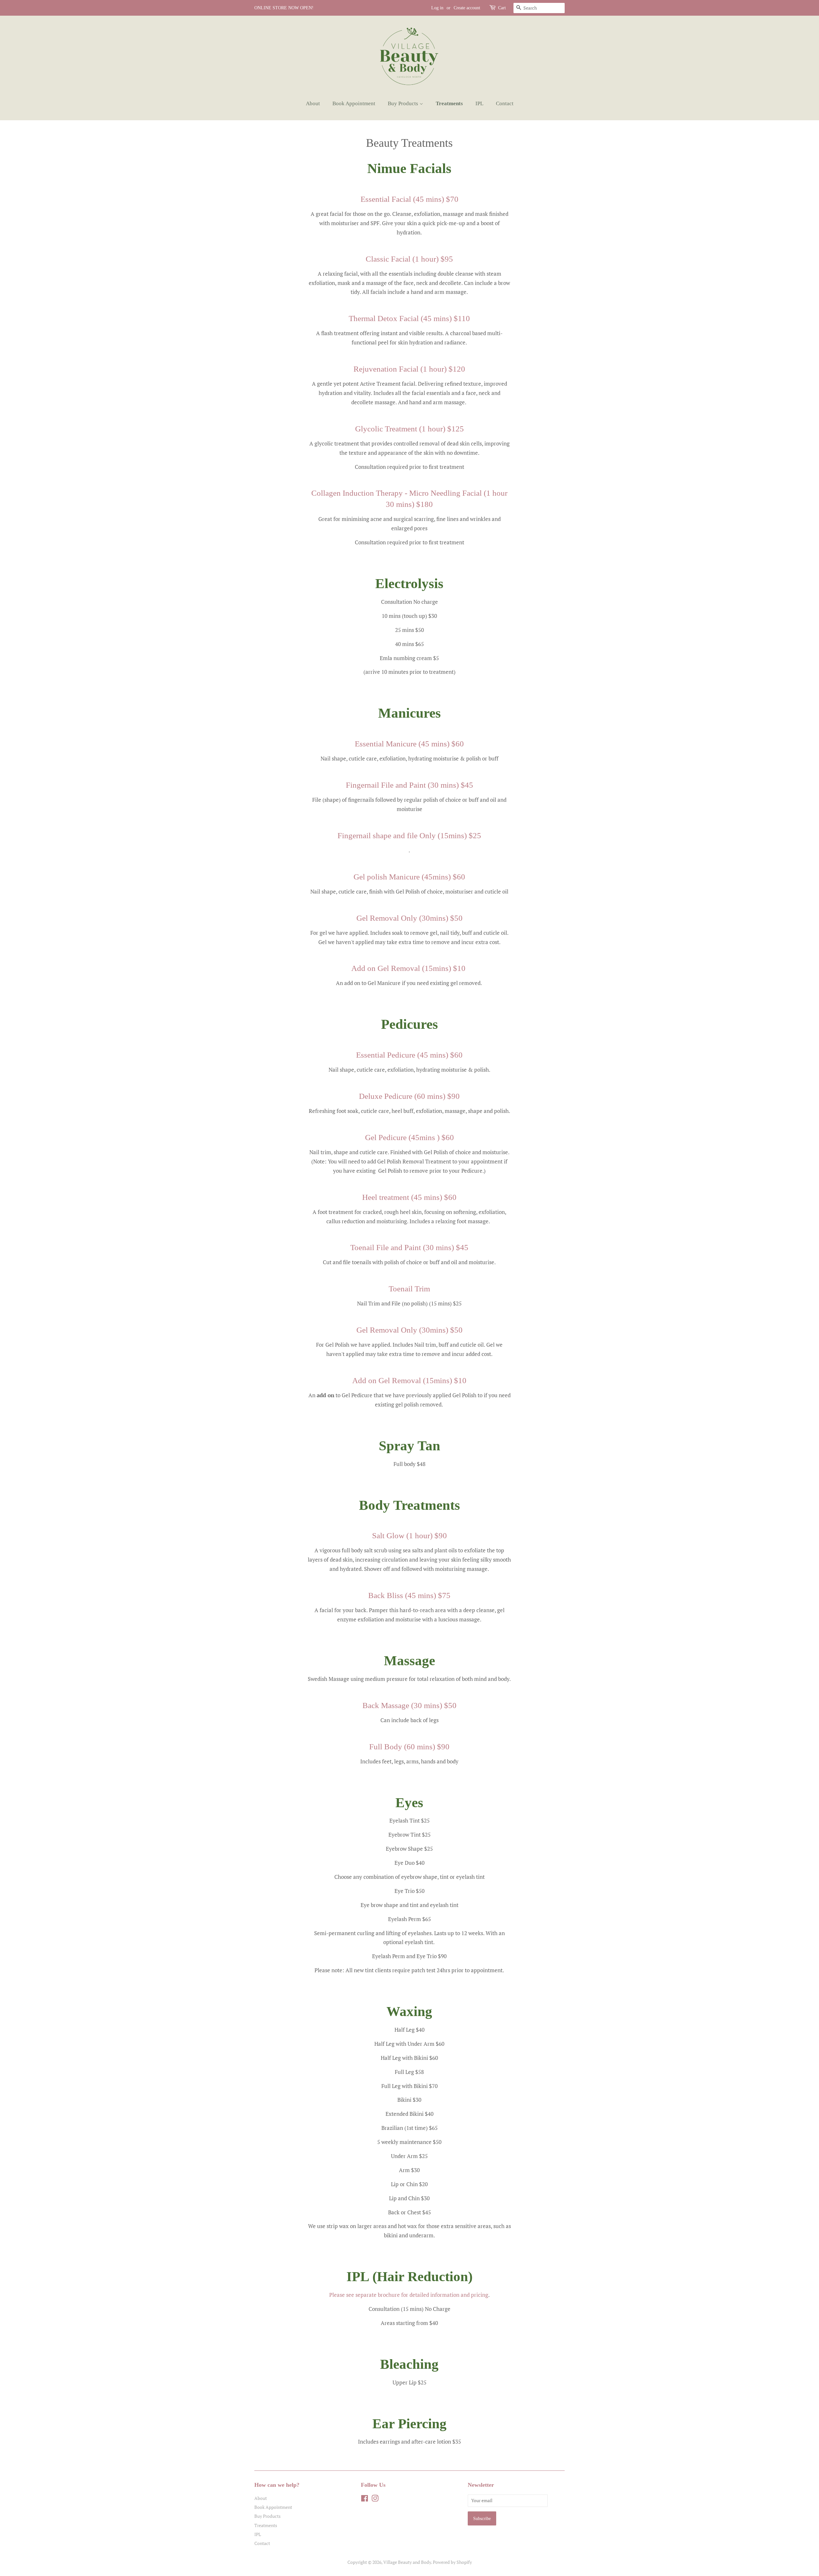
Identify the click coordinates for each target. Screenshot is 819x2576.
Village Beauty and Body (407, 2562)
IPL (479, 103)
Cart (502, 8)
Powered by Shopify (452, 2562)
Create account (467, 8)
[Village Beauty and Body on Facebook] (365, 2499)
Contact (505, 103)
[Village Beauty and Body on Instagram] (375, 2499)
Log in (437, 8)
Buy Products (404, 103)
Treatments (449, 103)
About (313, 103)
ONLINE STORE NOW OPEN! (284, 8)
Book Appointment (354, 103)
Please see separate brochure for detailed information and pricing (409, 2295)
